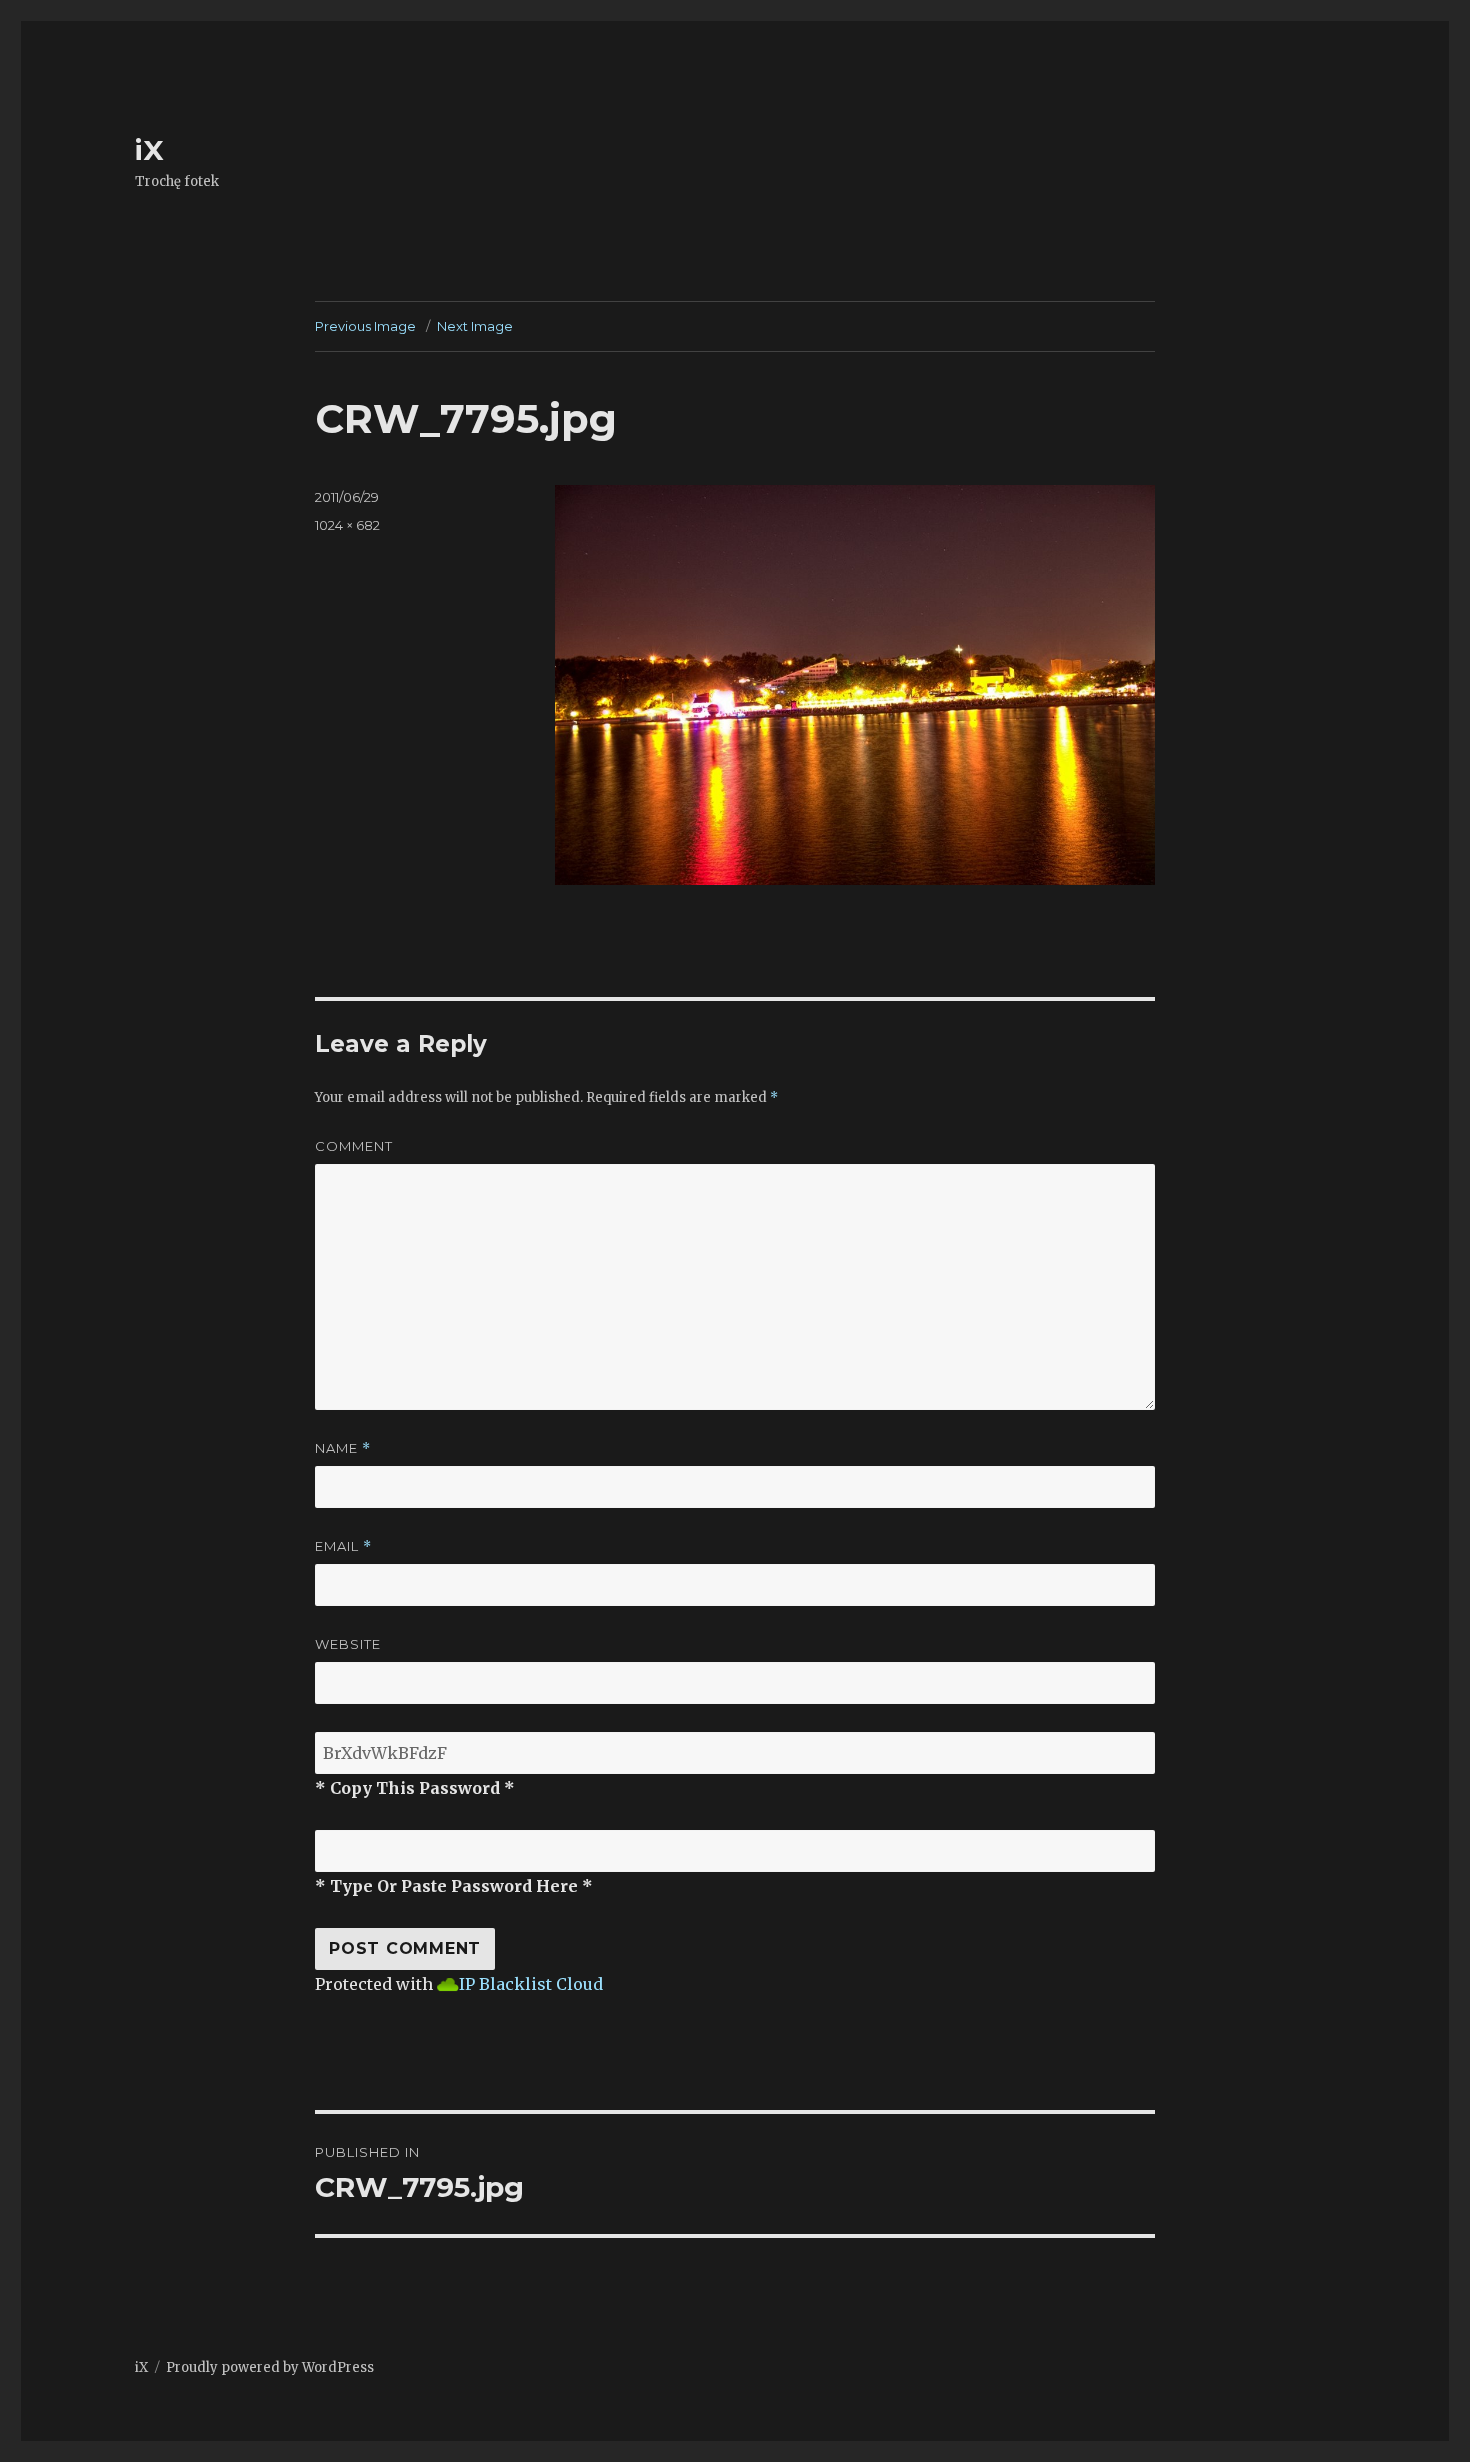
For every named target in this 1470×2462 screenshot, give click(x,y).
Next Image (475, 326)
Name (343, 1448)
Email (343, 1546)
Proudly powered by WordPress (270, 2367)
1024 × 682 (347, 525)
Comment (354, 1146)
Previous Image (365, 326)
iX (149, 150)
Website (348, 1644)
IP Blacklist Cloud (531, 1984)
